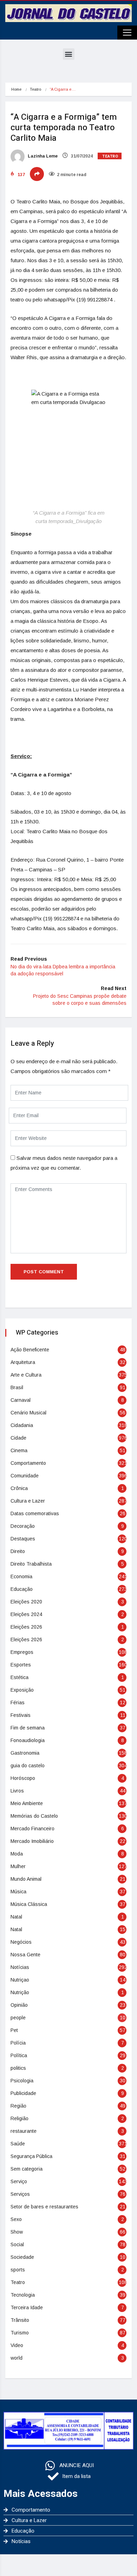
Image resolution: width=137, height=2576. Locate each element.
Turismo (20, 2333)
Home (16, 89)
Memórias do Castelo (34, 1816)
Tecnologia (23, 2295)
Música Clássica (29, 1904)
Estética (19, 1677)
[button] (69, 54)
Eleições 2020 (26, 1602)
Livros (17, 1791)
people (18, 2018)
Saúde (18, 2144)
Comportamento (28, 1463)
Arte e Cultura (26, 1375)
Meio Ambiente (27, 1803)
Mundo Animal (26, 1879)
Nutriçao (20, 1980)
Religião (19, 2118)
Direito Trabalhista (31, 1564)
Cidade (18, 1438)
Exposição (22, 1690)
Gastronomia (25, 1753)
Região (18, 2106)
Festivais (21, 1715)
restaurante (24, 2131)
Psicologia (22, 2081)
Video (17, 2345)
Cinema (19, 1450)
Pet (14, 2030)
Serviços (20, 2194)
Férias (18, 1703)
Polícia (18, 2043)
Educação (22, 1589)
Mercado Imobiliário (32, 1841)
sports (18, 2270)
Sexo (16, 2219)
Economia (21, 1576)
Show (17, 2232)
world (17, 2358)
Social (17, 2244)
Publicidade (23, 2093)
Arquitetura (23, 1362)
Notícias (20, 1967)
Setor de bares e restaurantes (44, 2207)
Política (19, 2055)
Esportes (21, 1665)
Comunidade (25, 1476)
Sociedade (22, 2257)
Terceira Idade (27, 2307)
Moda (17, 1854)
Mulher (18, 1866)
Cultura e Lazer (28, 1501)
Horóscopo (23, 1778)
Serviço (19, 2181)
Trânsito (20, 2320)
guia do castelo (28, 1766)
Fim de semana (28, 1728)
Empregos (22, 1652)
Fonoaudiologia (28, 1740)
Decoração (23, 1526)
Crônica (19, 1488)
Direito (18, 1551)
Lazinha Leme (42, 156)
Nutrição (20, 1992)
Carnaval (21, 1400)
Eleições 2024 (26, 1614)
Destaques (23, 1539)
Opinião (19, 2005)
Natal (16, 1917)
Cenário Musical (28, 1413)
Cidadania (22, 1425)
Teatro (35, 89)
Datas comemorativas (35, 1513)
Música (18, 1892)
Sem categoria (27, 2169)
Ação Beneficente (30, 1350)
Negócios (21, 1942)
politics (18, 2068)
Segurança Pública (31, 2156)
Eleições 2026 (26, 1627)
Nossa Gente (25, 1955)
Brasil (17, 1387)
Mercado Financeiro (32, 1829)
